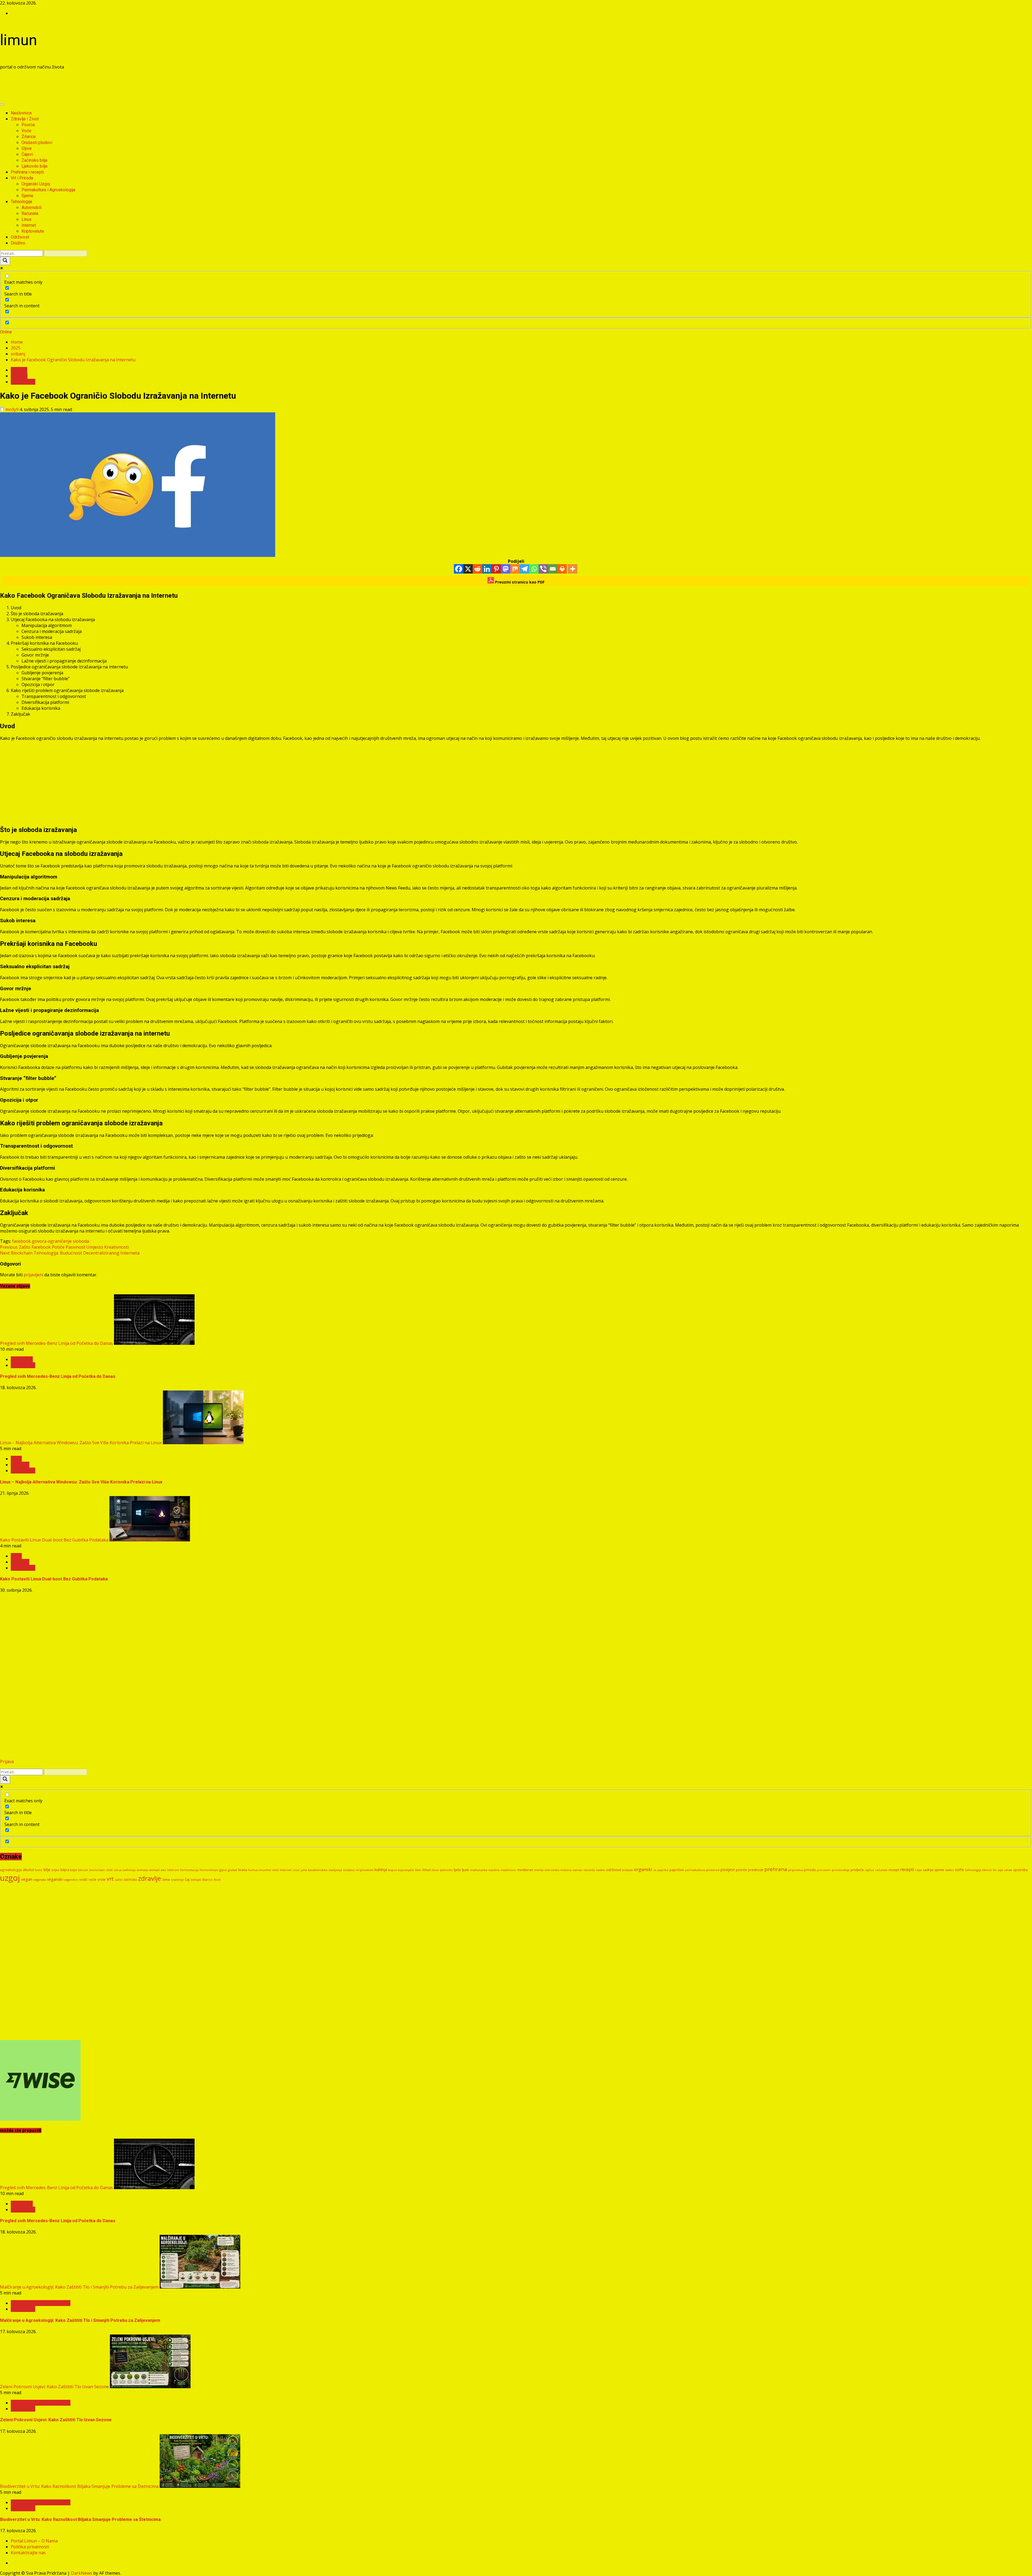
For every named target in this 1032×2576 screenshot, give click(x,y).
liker (418, 1870)
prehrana (776, 1869)
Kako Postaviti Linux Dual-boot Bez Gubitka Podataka (54, 1540)
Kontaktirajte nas (28, 2553)
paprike (663, 1870)
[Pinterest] (496, 569)
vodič (83, 1879)
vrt (110, 1879)
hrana (243, 1870)
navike (600, 1870)
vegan (27, 1879)
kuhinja (381, 1870)
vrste (102, 1879)
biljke (55, 1870)
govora (39, 1241)
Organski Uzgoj (36, 184)
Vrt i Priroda (22, 178)
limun (19, 40)
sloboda (81, 1241)
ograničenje (60, 1241)
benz (39, 1870)
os (655, 1870)
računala (881, 1870)
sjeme (939, 1870)
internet (286, 1870)
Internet (29, 225)
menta (539, 1870)
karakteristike (318, 1870)
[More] (573, 569)
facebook (21, 1241)
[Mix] (515, 569)
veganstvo (71, 1880)
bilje (47, 1870)
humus (253, 1870)
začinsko (130, 1879)
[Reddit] (477, 569)
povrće (741, 1870)
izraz (296, 1870)
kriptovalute (365, 1870)
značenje (177, 1880)
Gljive (27, 148)
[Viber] (543, 569)
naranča (589, 1870)
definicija (129, 1870)
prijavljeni (33, 1275)
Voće (26, 131)
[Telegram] (524, 569)
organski (643, 1869)
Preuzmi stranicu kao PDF (519, 582)
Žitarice (29, 137)
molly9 (12, 409)
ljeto (457, 1870)
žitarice (207, 1880)
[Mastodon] (506, 569)
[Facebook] (459, 569)
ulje (1000, 1870)
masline (494, 1870)
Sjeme (27, 196)
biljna (65, 1870)
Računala (30, 213)
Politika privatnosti (30, 2547)
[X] (468, 569)
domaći (154, 1870)
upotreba (1020, 1870)
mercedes (552, 1870)
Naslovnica (21, 113)
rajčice (870, 1870)
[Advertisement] (98, 86)
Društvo (18, 243)
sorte (959, 1870)
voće (93, 1879)
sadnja (928, 1870)
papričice (677, 1870)
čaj (187, 1879)
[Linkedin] (487, 569)
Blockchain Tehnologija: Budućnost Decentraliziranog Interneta (70, 1253)
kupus (392, 1870)
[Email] (553, 569)
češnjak (196, 1880)
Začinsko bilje (35, 160)
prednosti (756, 1870)
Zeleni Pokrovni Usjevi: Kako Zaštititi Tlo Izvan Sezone (54, 2387)
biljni (74, 1870)
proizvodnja (841, 1870)
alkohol (28, 1870)
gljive (223, 1870)
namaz (578, 1870)
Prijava (7, 1761)
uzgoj (10, 1878)
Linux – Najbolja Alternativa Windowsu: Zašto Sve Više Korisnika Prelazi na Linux (81, 1443)
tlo (995, 1870)
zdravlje (150, 1878)
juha (304, 1870)
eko (163, 1870)
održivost (613, 1870)
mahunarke (479, 1870)
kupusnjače (406, 1870)
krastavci (349, 1870)
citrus (118, 1870)
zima (166, 1879)
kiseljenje (335, 1870)
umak (1008, 1870)
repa (918, 1870)
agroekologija (11, 1870)
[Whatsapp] (534, 569)
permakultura (695, 1870)
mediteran (525, 1870)
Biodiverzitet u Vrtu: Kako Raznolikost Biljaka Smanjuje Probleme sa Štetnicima (79, 2486)
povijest (728, 1869)
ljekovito (446, 1870)
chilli (109, 1870)
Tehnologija (21, 202)
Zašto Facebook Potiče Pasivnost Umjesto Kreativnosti (64, 1247)
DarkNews (82, 2573)
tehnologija (973, 1870)
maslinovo (508, 1870)
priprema (795, 1870)
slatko (949, 1870)
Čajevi (27, 154)
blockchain (97, 1870)
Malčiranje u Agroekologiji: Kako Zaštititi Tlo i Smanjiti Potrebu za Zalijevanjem (79, 2287)
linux (435, 1870)
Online (6, 332)
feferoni (173, 1870)
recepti (907, 1869)
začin (119, 1880)
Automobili (32, 208)
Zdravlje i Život (25, 119)
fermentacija (189, 1870)
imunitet (265, 1870)
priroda (810, 1870)
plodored (713, 1870)
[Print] (562, 569)
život (217, 1880)
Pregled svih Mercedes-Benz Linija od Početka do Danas (56, 1343)
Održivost (20, 237)
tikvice (987, 1870)
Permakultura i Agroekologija (48, 190)
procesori (824, 1870)
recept (894, 1870)
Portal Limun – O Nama (34, 2541)
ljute (465, 1870)
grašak (232, 1870)
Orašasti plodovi (37, 143)
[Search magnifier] (5, 261)
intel (275, 1870)
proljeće (857, 1870)
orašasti (627, 1870)
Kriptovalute (33, 231)
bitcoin (83, 1870)
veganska (40, 1880)
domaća (142, 1870)
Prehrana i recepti (27, 172)
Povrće (28, 125)
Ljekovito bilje (35, 166)
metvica (566, 1870)
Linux (26, 219)
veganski (55, 1879)
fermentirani (209, 1870)
